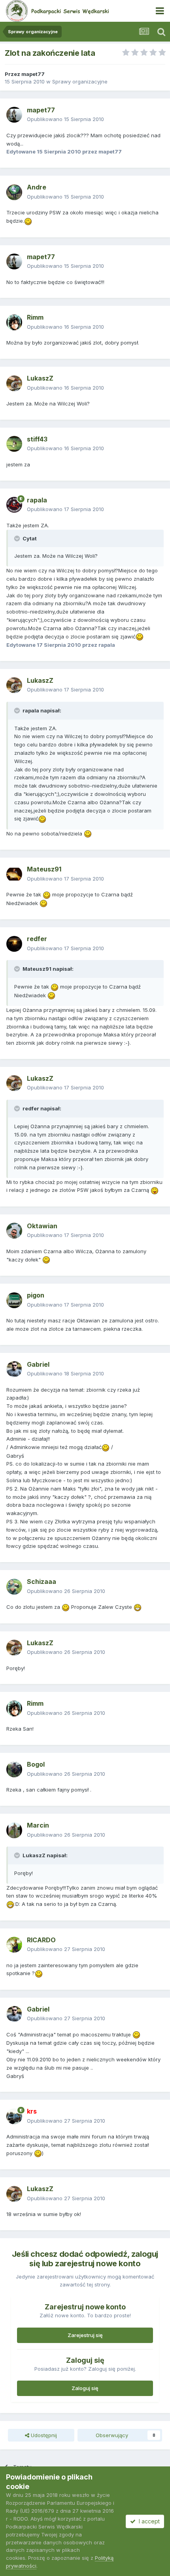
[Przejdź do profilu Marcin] (14, 1830)
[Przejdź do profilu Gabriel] (14, 1369)
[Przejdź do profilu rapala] (14, 505)
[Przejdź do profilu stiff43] (14, 444)
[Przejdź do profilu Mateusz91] (14, 874)
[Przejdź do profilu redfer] (14, 944)
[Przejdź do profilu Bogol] (14, 1769)
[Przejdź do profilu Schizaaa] (14, 1587)
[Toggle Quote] (18, 538)
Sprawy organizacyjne (80, 81)
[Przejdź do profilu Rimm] (14, 322)
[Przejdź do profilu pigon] (14, 1300)
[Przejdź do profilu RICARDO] (14, 1945)
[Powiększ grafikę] (28, 221)
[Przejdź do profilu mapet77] (14, 115)
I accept (148, 2521)
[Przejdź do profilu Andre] (14, 192)
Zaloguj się (85, 2388)
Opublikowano (65, 119)
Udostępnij (43, 2435)
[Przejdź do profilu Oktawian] (14, 1231)
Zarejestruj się (85, 2335)
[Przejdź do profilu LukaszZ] (14, 383)
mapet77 (33, 74)
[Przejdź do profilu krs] (14, 2116)
